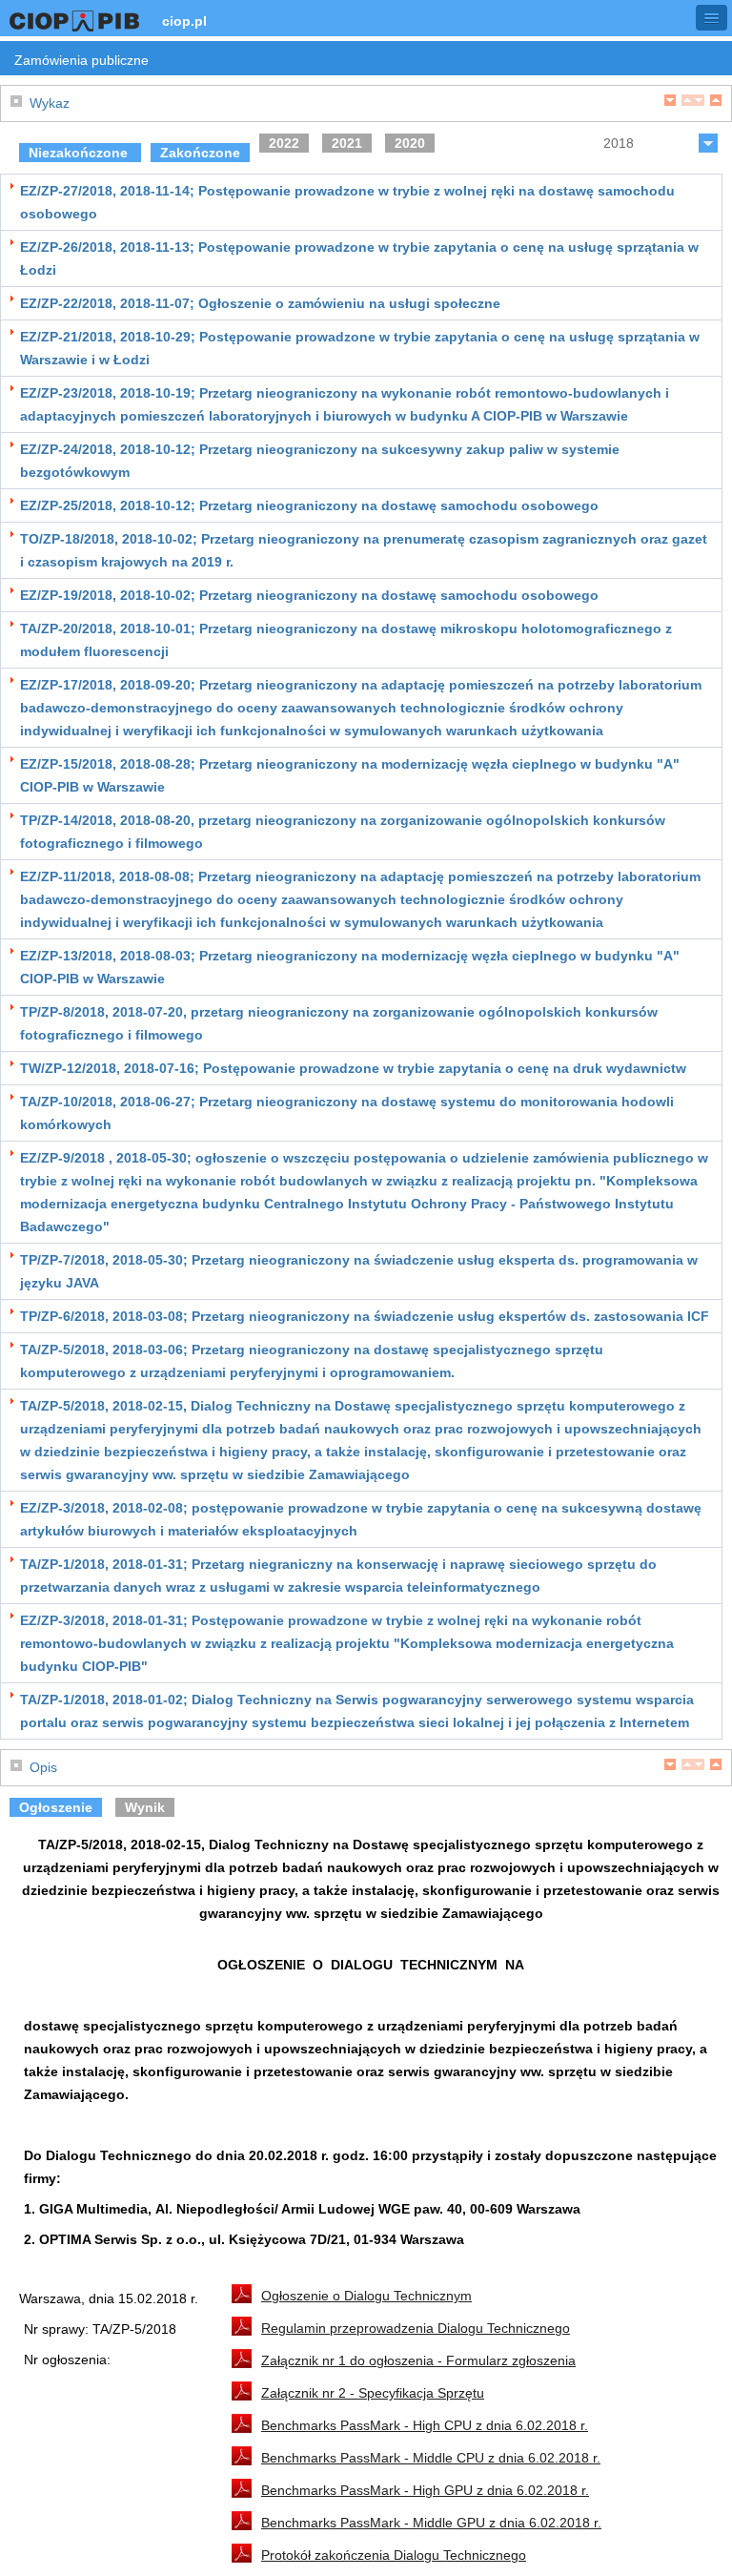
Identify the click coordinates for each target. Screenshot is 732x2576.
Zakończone (200, 153)
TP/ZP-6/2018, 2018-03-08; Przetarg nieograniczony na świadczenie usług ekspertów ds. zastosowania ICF (365, 1316)
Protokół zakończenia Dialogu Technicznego (394, 2555)
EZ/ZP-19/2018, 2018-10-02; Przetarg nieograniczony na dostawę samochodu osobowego (309, 595)
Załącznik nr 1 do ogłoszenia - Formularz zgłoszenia (418, 2360)
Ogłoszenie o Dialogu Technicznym (366, 2296)
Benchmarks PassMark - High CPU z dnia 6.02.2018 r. (425, 2425)
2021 (347, 143)
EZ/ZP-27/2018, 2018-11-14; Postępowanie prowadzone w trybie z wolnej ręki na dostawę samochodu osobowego (347, 202)
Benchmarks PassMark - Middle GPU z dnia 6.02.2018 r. (431, 2523)
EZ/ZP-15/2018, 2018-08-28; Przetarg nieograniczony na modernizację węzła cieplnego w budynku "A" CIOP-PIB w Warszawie (350, 775)
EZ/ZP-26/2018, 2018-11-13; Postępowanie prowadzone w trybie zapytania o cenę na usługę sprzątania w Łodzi (359, 258)
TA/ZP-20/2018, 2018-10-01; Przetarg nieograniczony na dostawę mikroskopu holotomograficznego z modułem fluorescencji (346, 640)
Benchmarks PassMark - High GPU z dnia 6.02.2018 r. (425, 2490)
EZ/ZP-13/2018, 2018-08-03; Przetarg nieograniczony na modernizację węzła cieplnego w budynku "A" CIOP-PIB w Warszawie (350, 967)
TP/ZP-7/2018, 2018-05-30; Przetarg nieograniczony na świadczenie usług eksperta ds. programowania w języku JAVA (359, 1271)
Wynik (145, 1807)
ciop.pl (184, 21)
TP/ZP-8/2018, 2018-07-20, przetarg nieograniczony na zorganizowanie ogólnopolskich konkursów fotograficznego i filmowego (339, 1023)
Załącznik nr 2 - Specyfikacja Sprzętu (373, 2393)
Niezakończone (80, 153)
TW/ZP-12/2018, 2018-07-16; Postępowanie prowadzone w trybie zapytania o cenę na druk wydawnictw (353, 1068)
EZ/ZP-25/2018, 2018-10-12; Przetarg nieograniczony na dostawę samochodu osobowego (309, 505)
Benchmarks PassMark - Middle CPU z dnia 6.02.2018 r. (431, 2458)
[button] (712, 18)
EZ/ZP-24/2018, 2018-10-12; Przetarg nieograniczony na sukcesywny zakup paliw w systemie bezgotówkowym (320, 461)
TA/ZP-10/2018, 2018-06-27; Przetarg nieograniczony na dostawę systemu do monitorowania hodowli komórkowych (347, 1113)
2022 (284, 143)
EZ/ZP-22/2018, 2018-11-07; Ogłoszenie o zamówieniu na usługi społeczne (260, 303)
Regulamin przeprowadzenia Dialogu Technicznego (416, 2328)
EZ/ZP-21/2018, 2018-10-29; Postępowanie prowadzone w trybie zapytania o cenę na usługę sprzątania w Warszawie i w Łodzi (360, 348)
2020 (410, 143)
